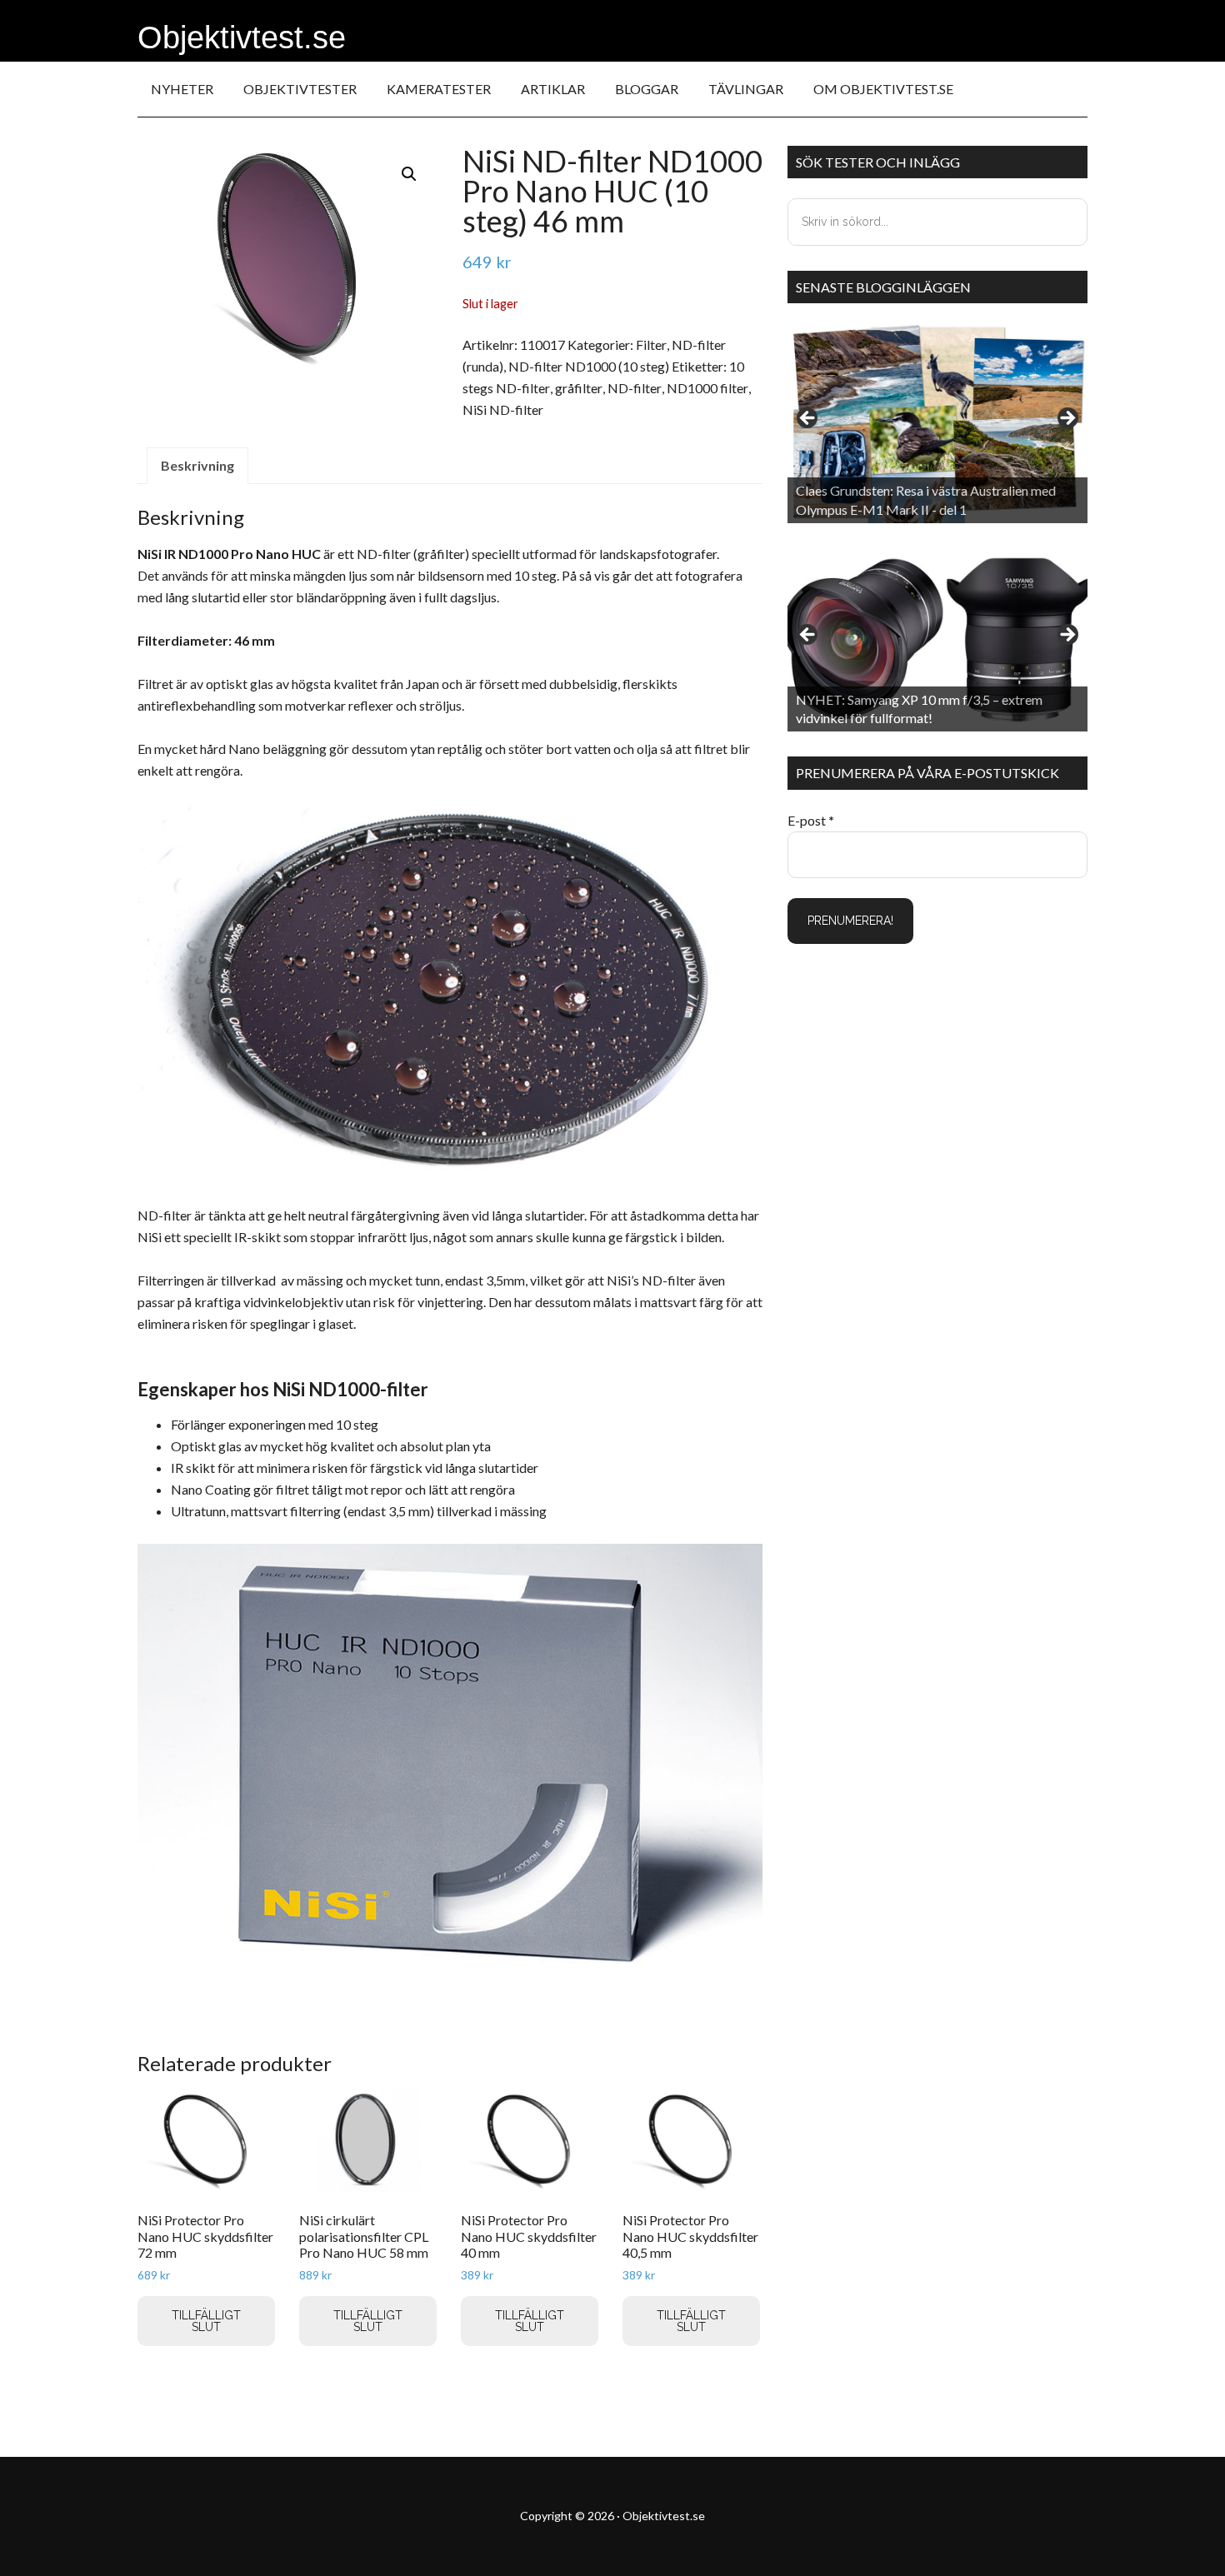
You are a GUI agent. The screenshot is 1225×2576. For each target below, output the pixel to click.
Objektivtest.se (242, 37)
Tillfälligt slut (206, 2321)
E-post (811, 820)
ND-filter (635, 388)
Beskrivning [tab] (197, 465)
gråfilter (579, 388)
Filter (651, 344)
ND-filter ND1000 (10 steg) (589, 366)
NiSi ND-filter (503, 409)
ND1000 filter (707, 388)
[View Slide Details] (937, 423)
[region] (937, 423)
